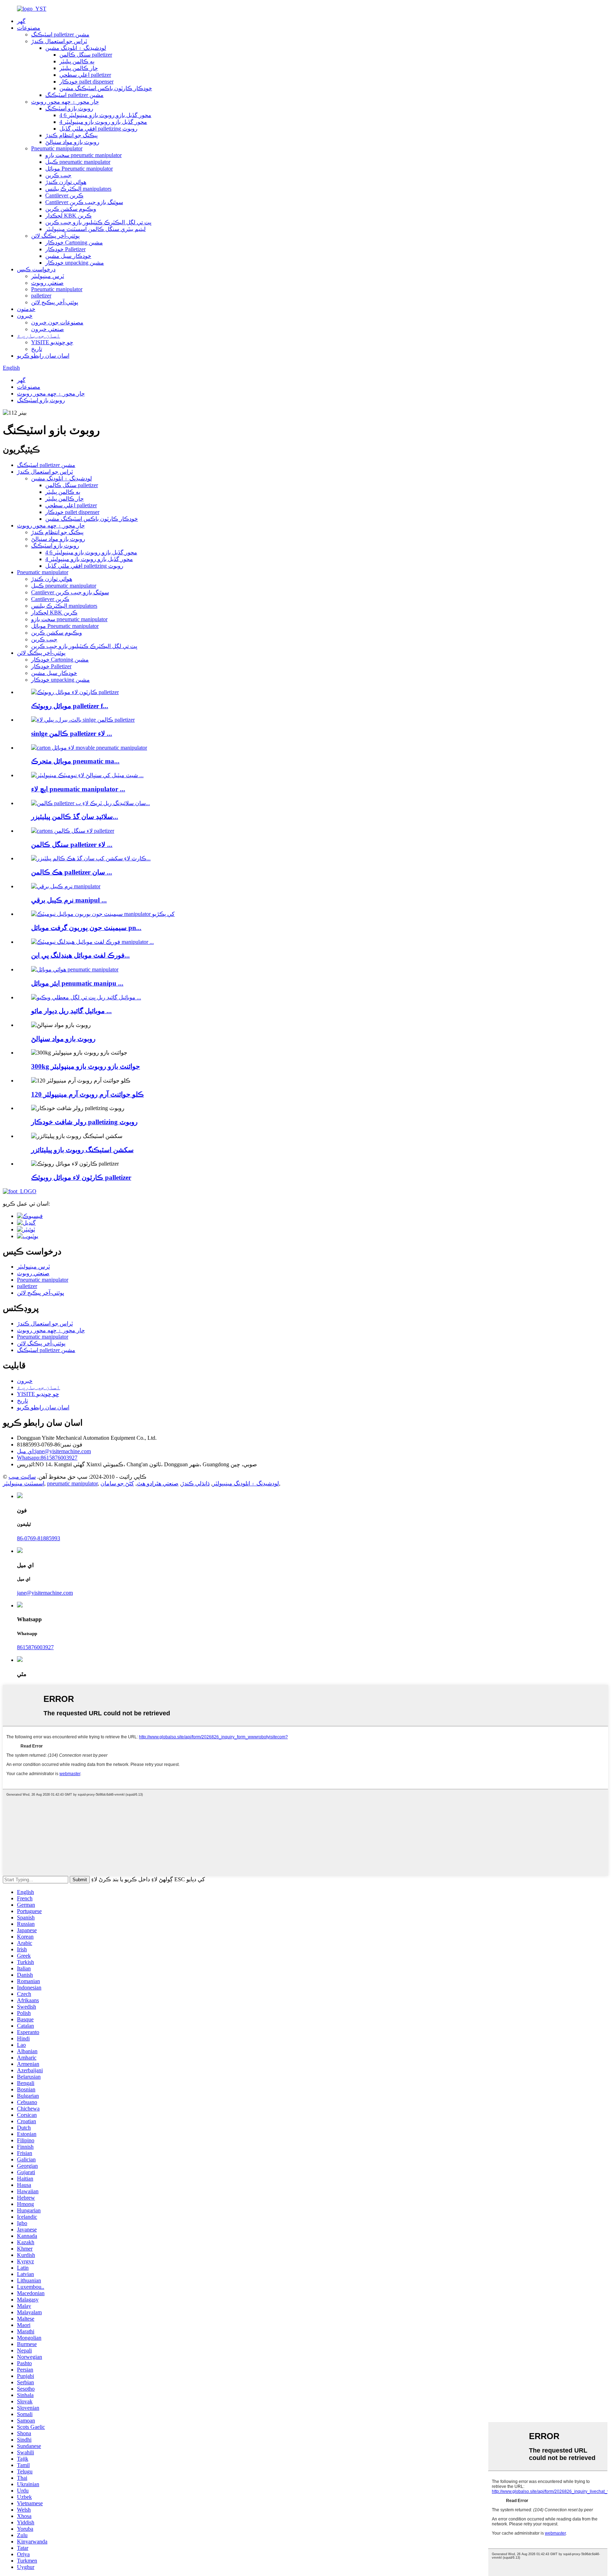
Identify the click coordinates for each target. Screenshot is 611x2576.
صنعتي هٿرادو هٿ (158, 1483)
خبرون (25, 316)
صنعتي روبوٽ (47, 283)
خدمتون (26, 309)
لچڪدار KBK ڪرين (68, 216)
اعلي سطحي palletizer (85, 75)
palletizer (41, 296)
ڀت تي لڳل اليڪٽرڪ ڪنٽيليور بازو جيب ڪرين (98, 222)
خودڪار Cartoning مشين (74, 242)
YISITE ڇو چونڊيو (52, 342)
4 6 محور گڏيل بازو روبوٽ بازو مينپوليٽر (105, 115)
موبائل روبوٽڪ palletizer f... (70, 706)
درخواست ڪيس (36, 269)
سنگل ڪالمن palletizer (86, 55)
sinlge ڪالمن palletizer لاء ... (72, 733)
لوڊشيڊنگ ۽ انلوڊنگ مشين (76, 48)
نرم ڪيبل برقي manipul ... (69, 900)
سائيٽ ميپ (22, 1477)
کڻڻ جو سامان (117, 1483)
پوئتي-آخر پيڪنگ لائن (55, 236)
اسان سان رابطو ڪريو (43, 356)
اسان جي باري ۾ (39, 336)
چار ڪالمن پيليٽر (79, 68)
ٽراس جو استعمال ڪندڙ (59, 41)
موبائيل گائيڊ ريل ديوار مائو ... (71, 1011)
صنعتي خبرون (48, 329)
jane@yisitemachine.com (54, 1451)
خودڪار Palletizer (65, 249)
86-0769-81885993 (39, 1538)
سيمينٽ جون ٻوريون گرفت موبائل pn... (86, 928)
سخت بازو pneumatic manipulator (83, 155)
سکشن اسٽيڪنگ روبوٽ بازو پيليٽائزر (82, 1150)
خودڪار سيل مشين (68, 256)
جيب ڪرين (58, 175)
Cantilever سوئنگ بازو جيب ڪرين (84, 202)
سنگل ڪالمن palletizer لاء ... (72, 845)
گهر (21, 21)
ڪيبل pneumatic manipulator (78, 162)
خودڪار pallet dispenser (86, 82)
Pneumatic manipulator (57, 148)
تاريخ (37, 349)
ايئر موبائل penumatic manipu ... (77, 983)
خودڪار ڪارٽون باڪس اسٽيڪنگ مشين (106, 88)
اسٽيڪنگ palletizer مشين (60, 34)
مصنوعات (29, 28)
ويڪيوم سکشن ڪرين (71, 209)
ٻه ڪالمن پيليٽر (77, 61)
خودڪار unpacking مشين (75, 263)
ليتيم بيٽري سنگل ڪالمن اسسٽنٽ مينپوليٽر (95, 229)
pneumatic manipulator (72, 1483)
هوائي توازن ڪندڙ (66, 182)
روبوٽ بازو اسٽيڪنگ (69, 108)
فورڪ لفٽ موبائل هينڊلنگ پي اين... (80, 955)
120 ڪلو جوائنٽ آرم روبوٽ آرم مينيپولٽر (88, 1094)
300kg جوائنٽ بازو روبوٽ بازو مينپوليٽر (86, 1066)
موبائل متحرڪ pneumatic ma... (75, 761)
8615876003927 (47, 1458)
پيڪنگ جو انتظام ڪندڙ (71, 135)
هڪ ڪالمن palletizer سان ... (72, 872)
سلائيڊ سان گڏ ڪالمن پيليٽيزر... (75, 817)
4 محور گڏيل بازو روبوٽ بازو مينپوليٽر (103, 122)
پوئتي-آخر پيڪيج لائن (55, 302)
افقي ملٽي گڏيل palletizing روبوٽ (98, 129)
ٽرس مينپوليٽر (48, 276)
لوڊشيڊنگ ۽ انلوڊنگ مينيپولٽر (246, 1483)
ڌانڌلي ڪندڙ (196, 1483)
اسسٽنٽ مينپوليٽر (24, 1483)
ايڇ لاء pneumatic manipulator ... (78, 789)
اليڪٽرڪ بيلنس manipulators (78, 189)
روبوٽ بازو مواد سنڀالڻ (72, 142)
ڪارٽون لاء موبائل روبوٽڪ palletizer (81, 1177)
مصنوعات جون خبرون (57, 322)
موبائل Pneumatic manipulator (79, 169)
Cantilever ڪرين (64, 195)
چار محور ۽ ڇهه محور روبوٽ (65, 102)
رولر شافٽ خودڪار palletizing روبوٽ (84, 1122)
